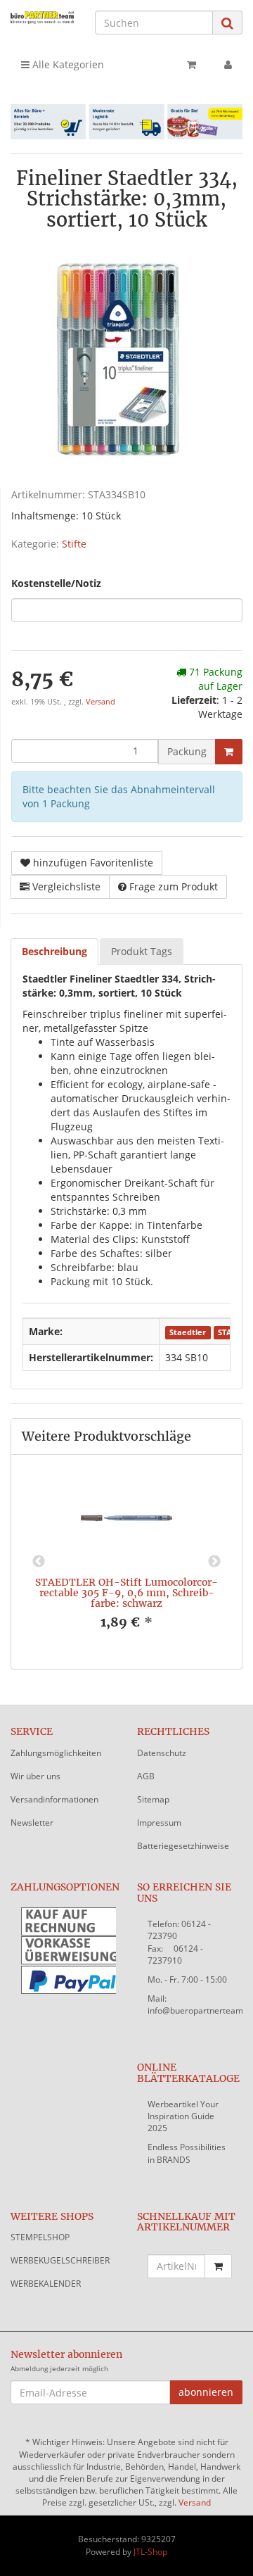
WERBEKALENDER (46, 2284)
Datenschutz (162, 1753)
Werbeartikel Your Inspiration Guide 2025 (183, 2116)
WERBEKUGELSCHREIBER (60, 2260)
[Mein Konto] (228, 65)
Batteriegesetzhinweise (183, 1846)
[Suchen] (227, 23)
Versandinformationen (54, 1799)
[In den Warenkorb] (229, 752)
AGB (146, 1776)
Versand (100, 702)
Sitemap (153, 1799)
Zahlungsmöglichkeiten (56, 1753)
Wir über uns (35, 1776)
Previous (39, 1562)
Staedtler (188, 1332)
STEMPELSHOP (40, 2237)
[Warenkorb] (192, 65)
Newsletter (32, 1823)
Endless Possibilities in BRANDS (187, 2153)
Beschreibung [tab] (54, 951)
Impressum (159, 1823)
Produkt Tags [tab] (142, 951)
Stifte (74, 544)
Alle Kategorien (67, 64)
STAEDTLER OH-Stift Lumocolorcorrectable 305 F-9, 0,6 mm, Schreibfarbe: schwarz (126, 1593)
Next (214, 1562)
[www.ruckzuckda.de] (42, 17)
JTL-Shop (150, 2552)
